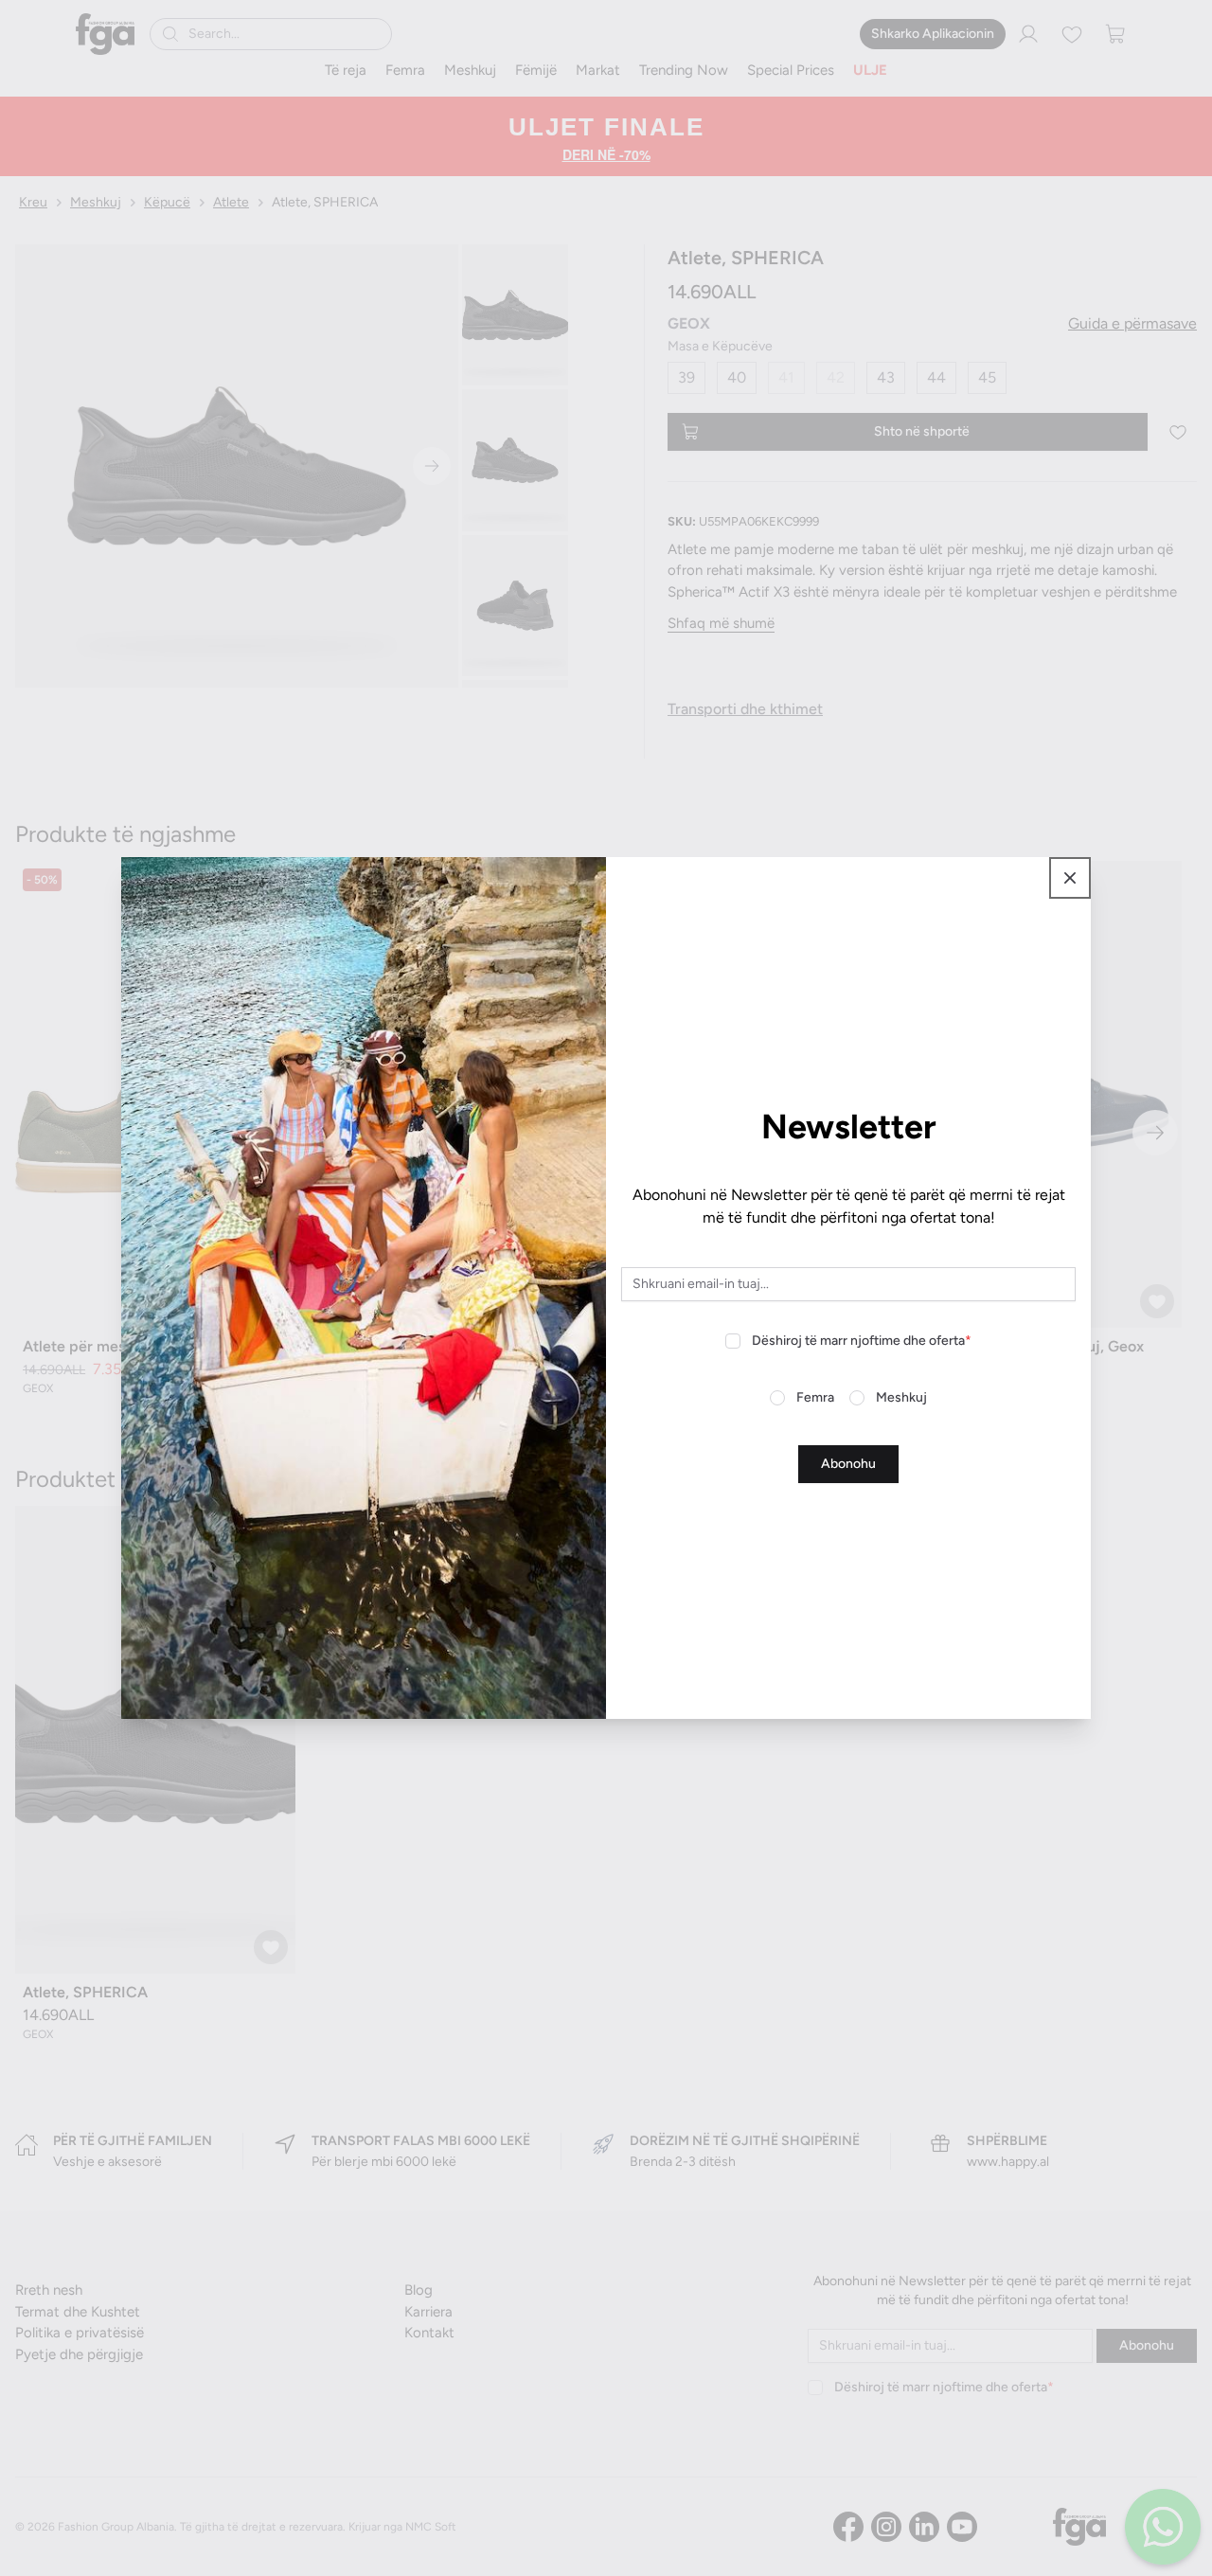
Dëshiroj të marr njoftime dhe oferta (862, 1341)
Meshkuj (901, 1397)
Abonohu (848, 1464)
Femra (815, 1397)
